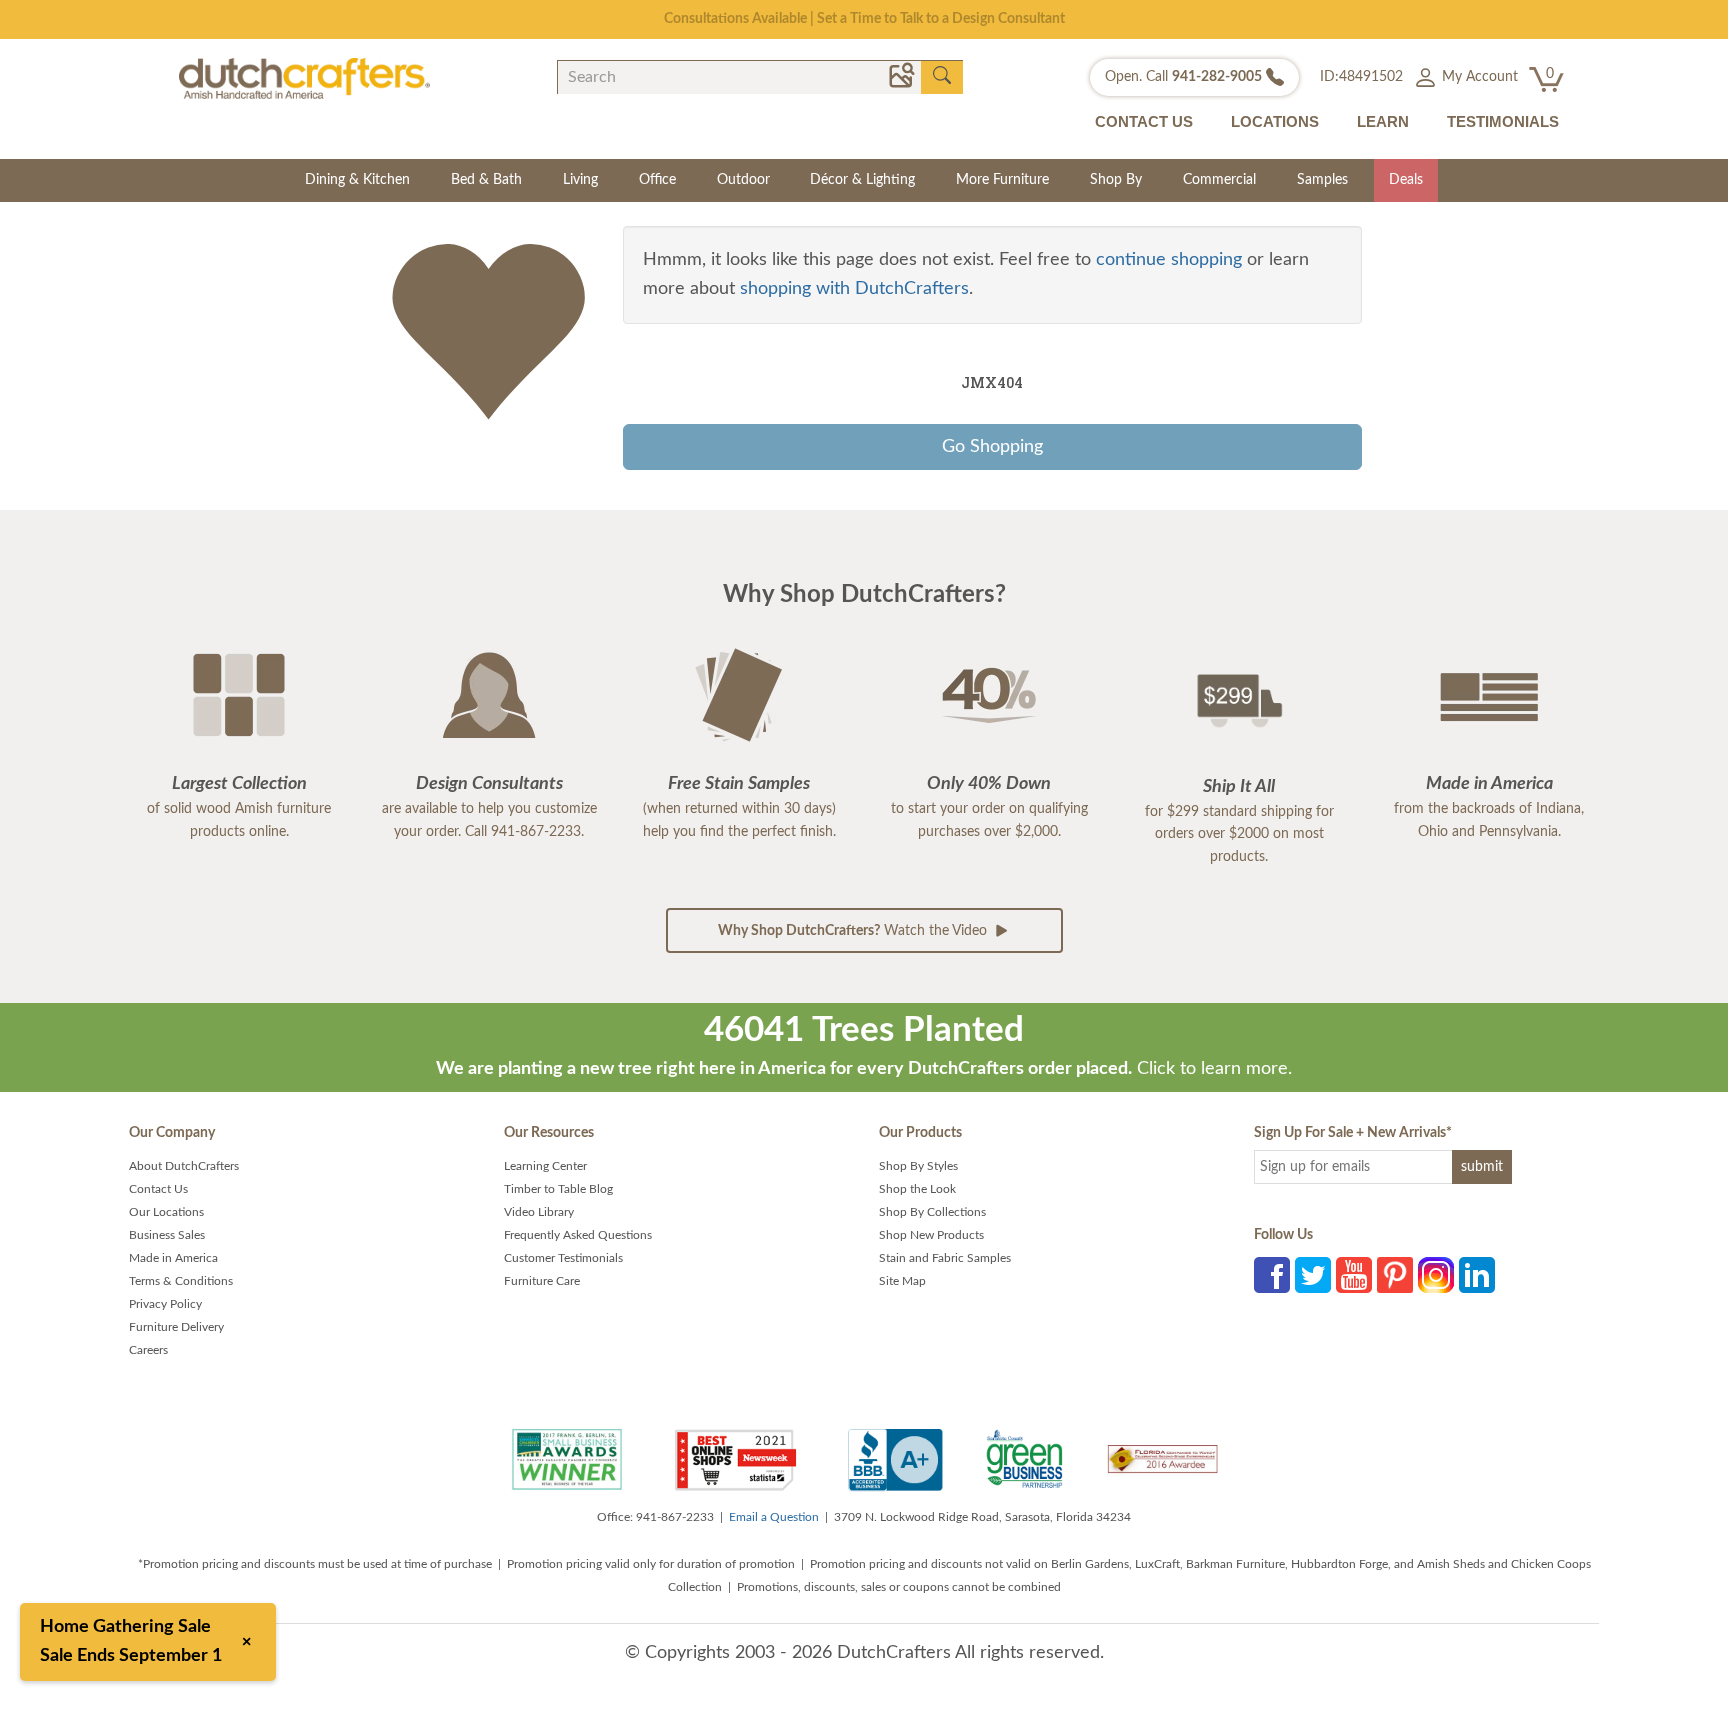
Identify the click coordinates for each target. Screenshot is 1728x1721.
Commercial (1219, 180)
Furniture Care (542, 1281)
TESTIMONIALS (1503, 121)
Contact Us (158, 1189)
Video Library (539, 1212)
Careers (148, 1350)
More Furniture (1002, 180)
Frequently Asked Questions (578, 1235)
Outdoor (743, 180)
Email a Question (774, 1517)
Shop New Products (931, 1235)
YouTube (1354, 1275)
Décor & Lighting (862, 180)
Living (580, 180)
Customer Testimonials (563, 1258)
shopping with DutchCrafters (854, 289)
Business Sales (167, 1235)
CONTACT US (1144, 121)
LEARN (1383, 121)
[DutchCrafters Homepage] (304, 78)
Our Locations (166, 1212)
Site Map (902, 1281)
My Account (1478, 77)
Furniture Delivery (176, 1327)
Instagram (1436, 1275)
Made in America (173, 1258)
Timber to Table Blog (558, 1189)
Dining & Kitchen (357, 180)
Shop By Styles (918, 1166)
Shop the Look (917, 1189)
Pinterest (1395, 1275)
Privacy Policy (165, 1304)
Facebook (1272, 1275)
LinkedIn (1477, 1275)
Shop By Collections (932, 1212)
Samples (1322, 180)
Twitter (1313, 1275)
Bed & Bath (486, 180)
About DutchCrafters (184, 1166)
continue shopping (1169, 260)
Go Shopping (992, 447)
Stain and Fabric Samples (945, 1258)
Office (657, 180)
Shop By (1116, 180)
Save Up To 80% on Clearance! (864, 19)
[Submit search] (942, 76)
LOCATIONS (1275, 121)
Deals (1406, 180)
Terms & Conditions (181, 1281)
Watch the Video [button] (854, 931)
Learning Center (545, 1166)
